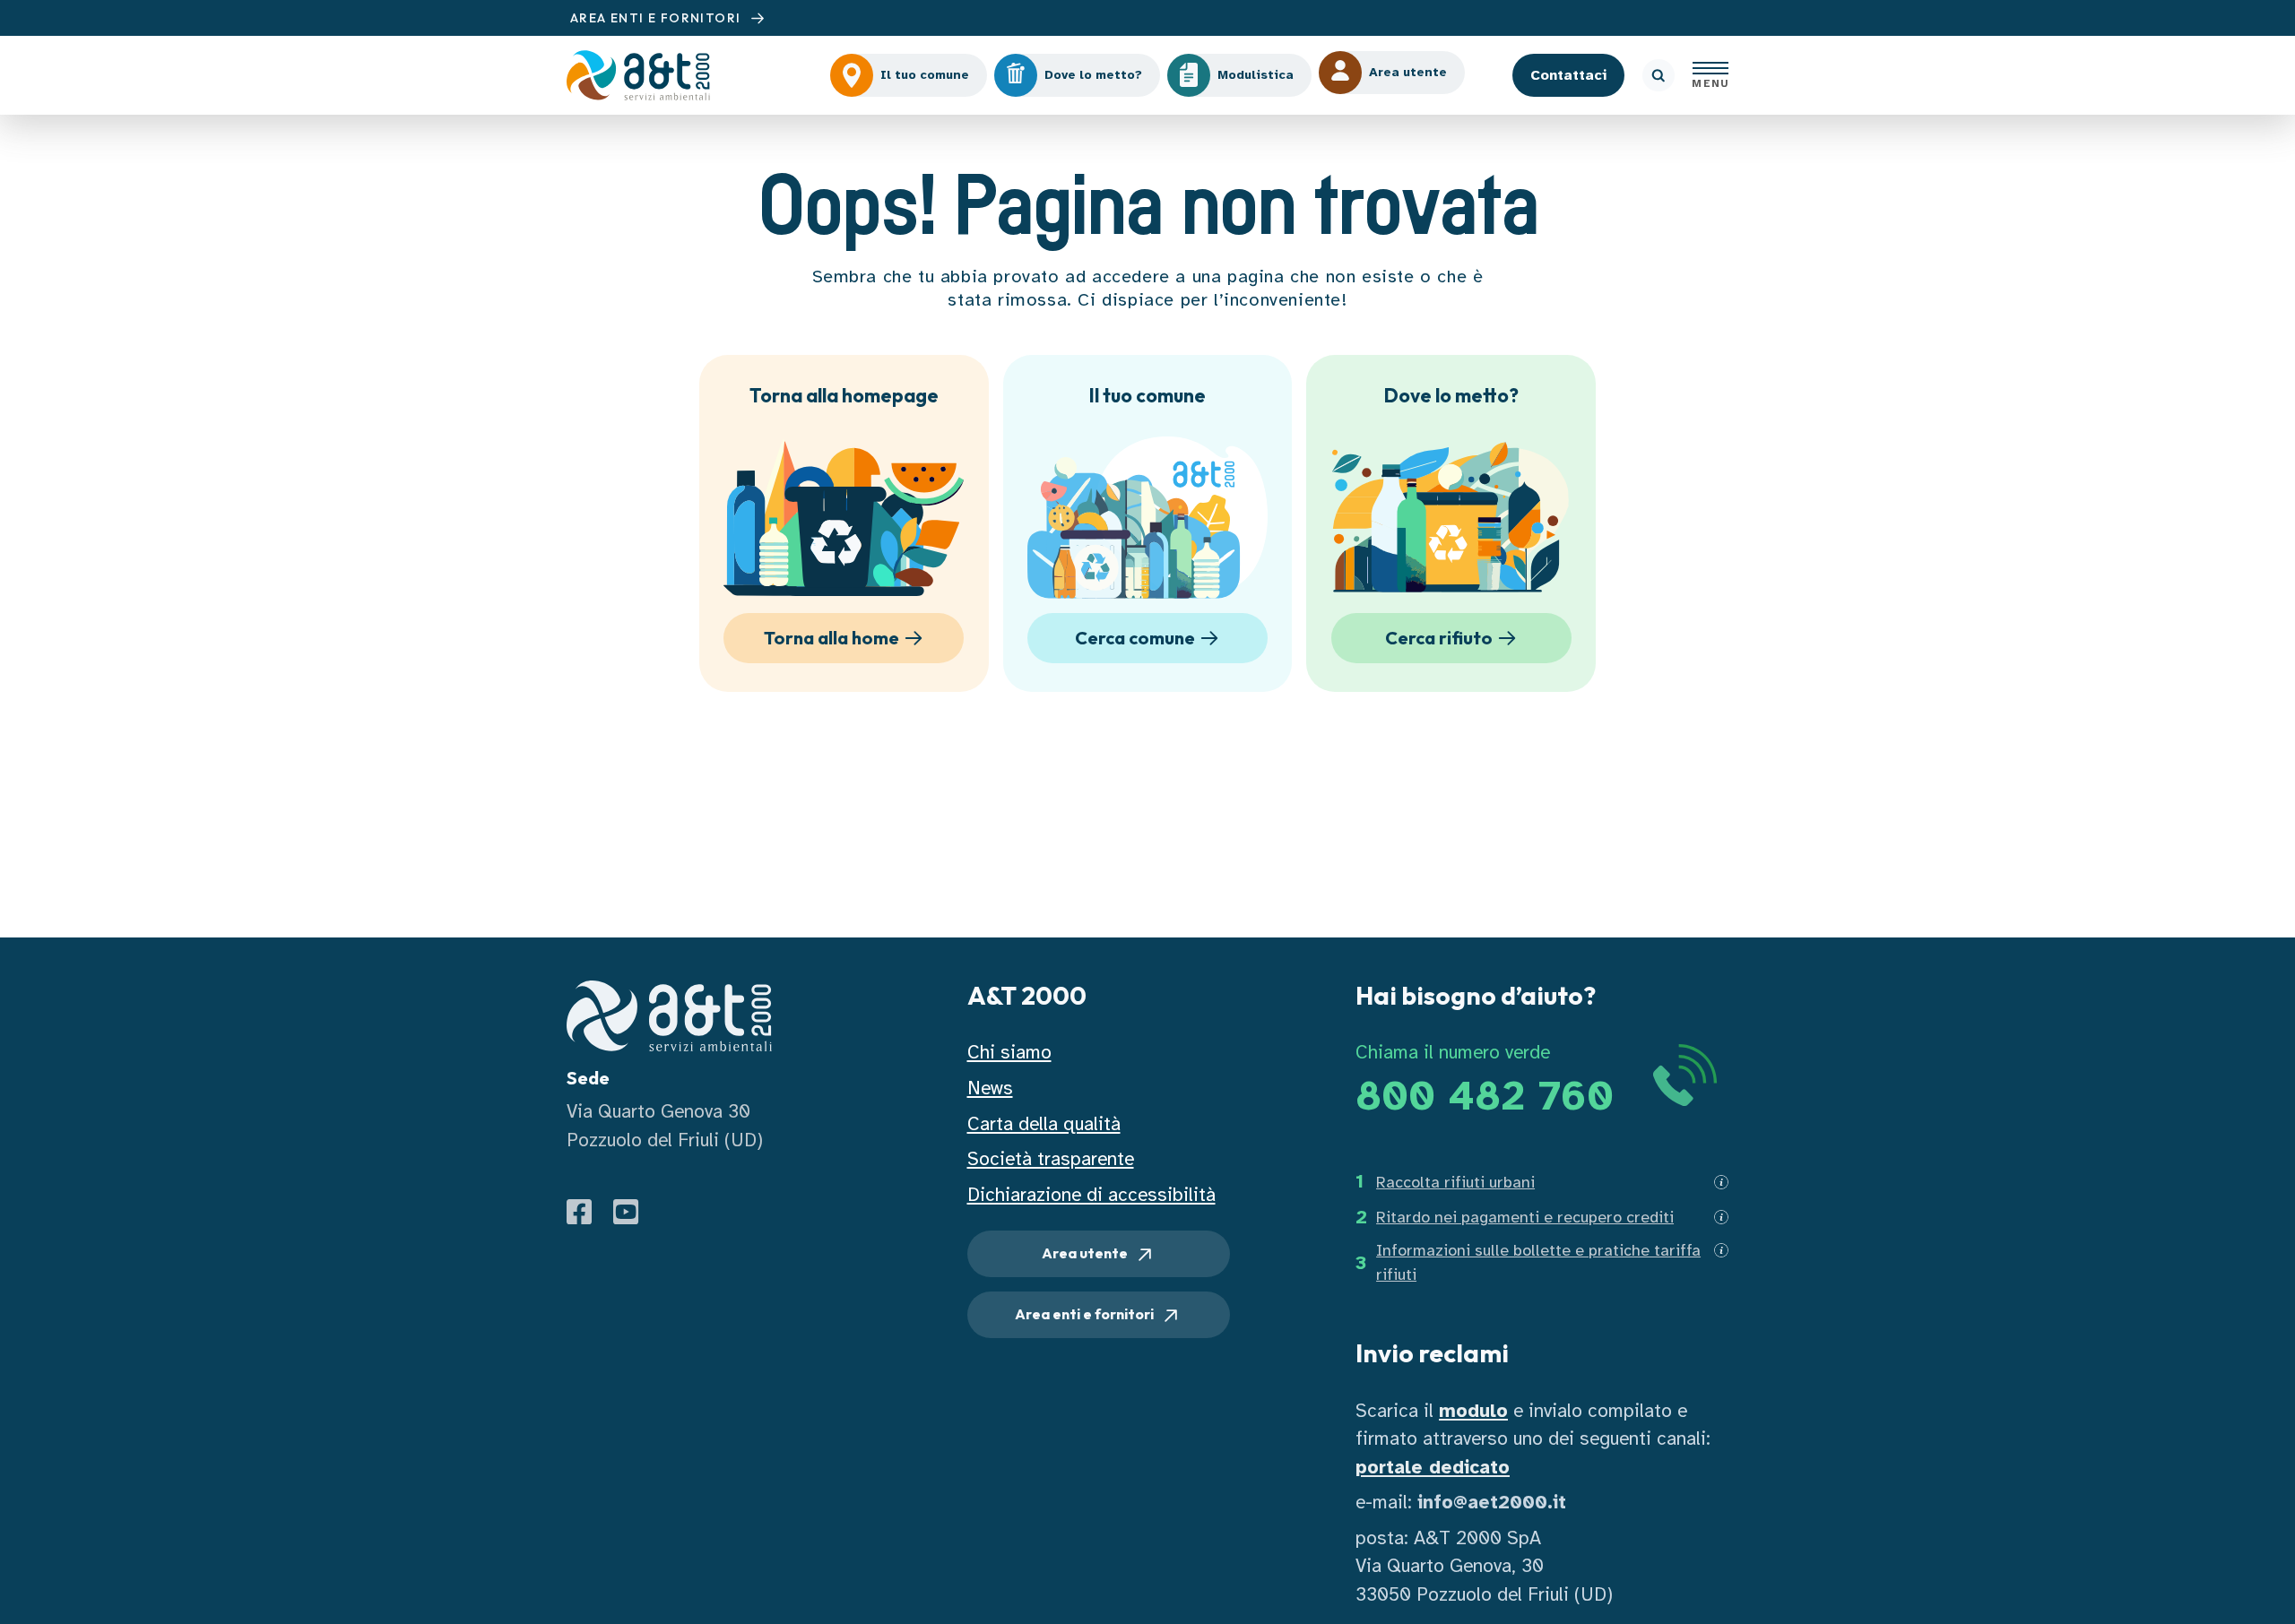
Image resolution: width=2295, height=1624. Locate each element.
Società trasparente (1051, 1159)
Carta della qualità (1044, 1124)
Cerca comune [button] (1135, 638)
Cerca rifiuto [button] (1439, 638)
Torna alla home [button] (831, 638)
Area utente (1086, 1253)
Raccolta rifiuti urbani (1455, 1182)
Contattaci (1568, 75)
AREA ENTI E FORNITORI (658, 18)
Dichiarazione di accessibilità (1091, 1195)
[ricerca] (1658, 75)
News (990, 1088)
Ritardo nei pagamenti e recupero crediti (1525, 1217)
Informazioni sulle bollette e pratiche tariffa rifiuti (1538, 1262)
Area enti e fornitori (1086, 1314)
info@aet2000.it (1492, 1502)
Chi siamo (1009, 1052)
